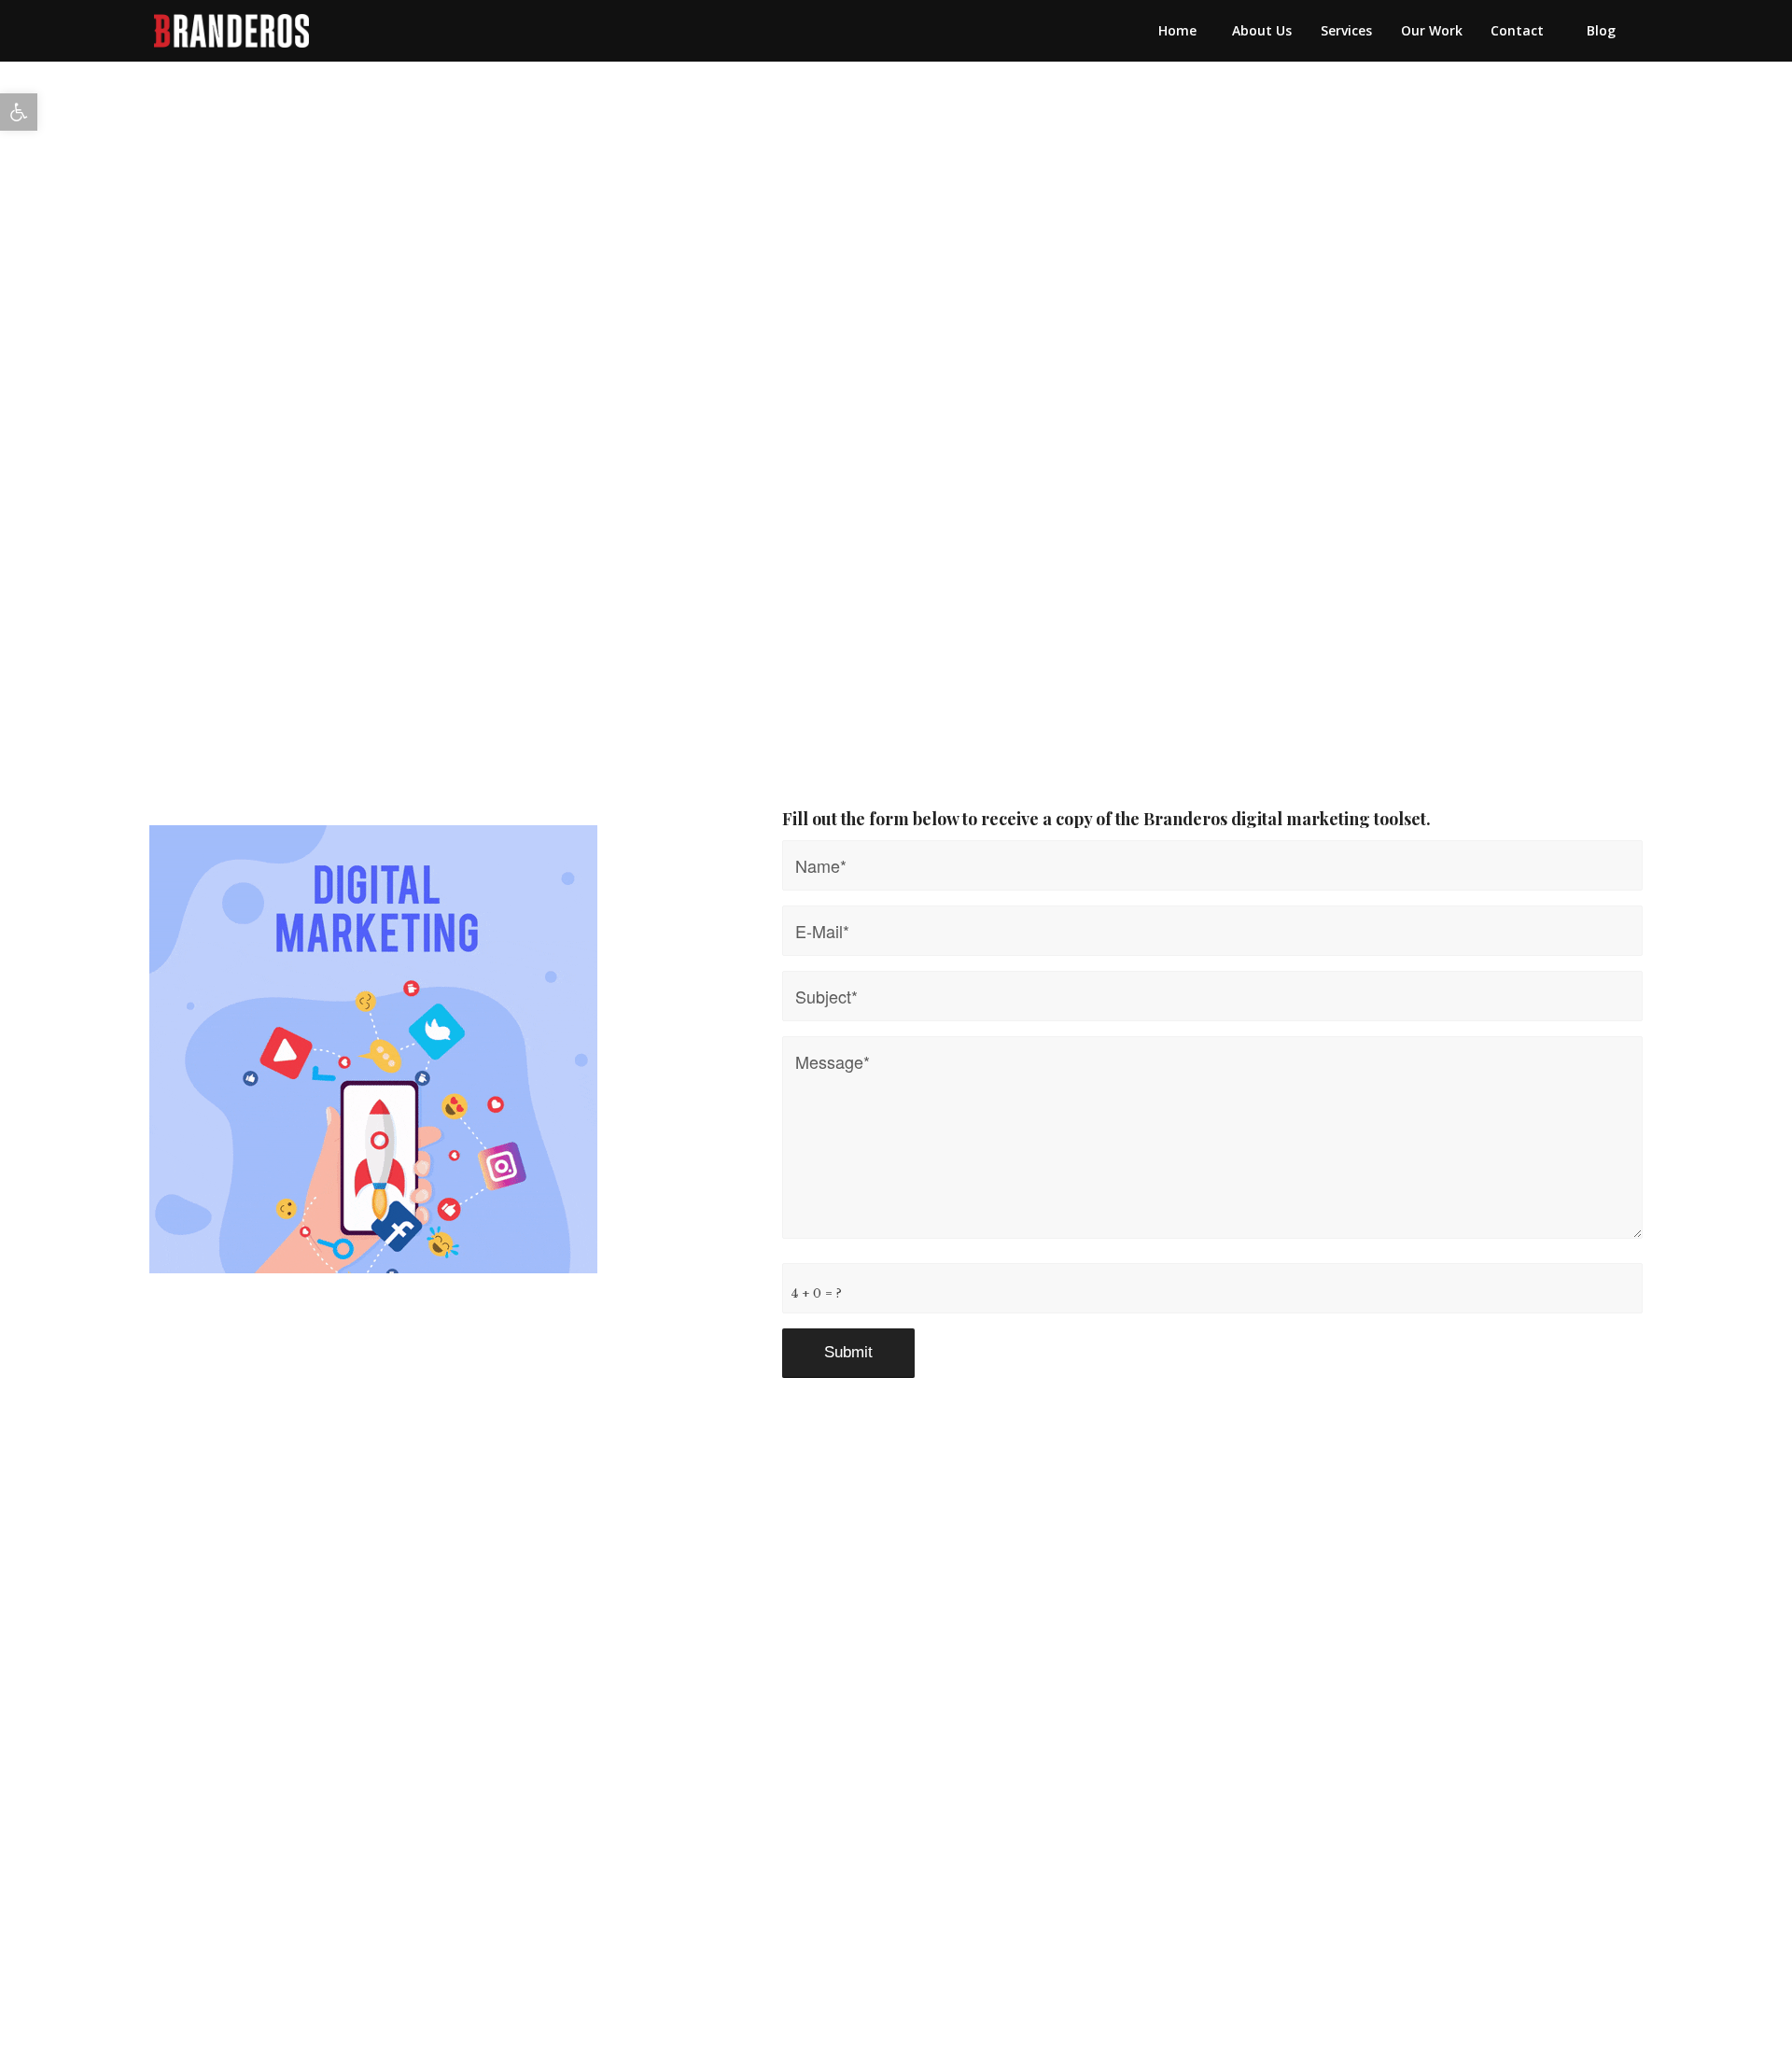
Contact (816, 1636)
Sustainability (1057, 1636)
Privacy (1012, 1664)
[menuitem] (1177, 31)
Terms (917, 1664)
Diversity (924, 1636)
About (607, 1636)
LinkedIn (707, 1636)
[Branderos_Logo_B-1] (231, 31)
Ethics (1176, 1636)
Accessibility (801, 1664)
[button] (19, 112)
